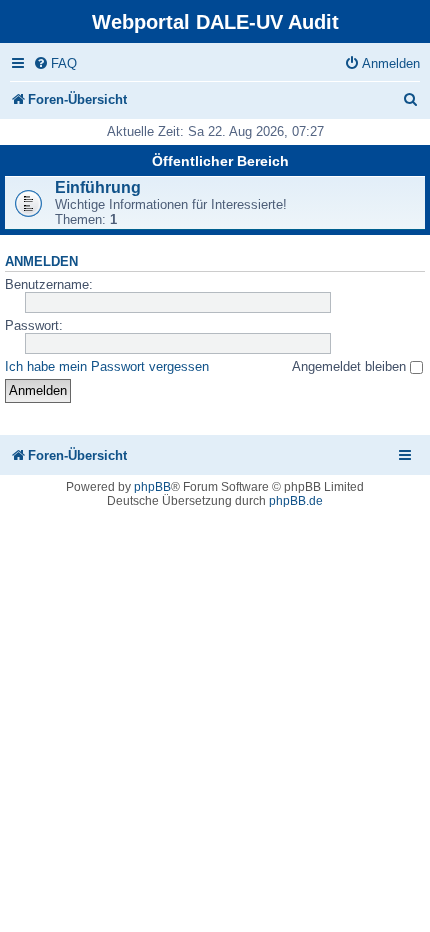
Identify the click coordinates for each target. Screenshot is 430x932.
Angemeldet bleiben (351, 366)
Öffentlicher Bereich (220, 161)
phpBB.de (296, 501)
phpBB (152, 487)
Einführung (98, 187)
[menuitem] (55, 63)
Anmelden (41, 262)
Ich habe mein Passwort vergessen (107, 366)
